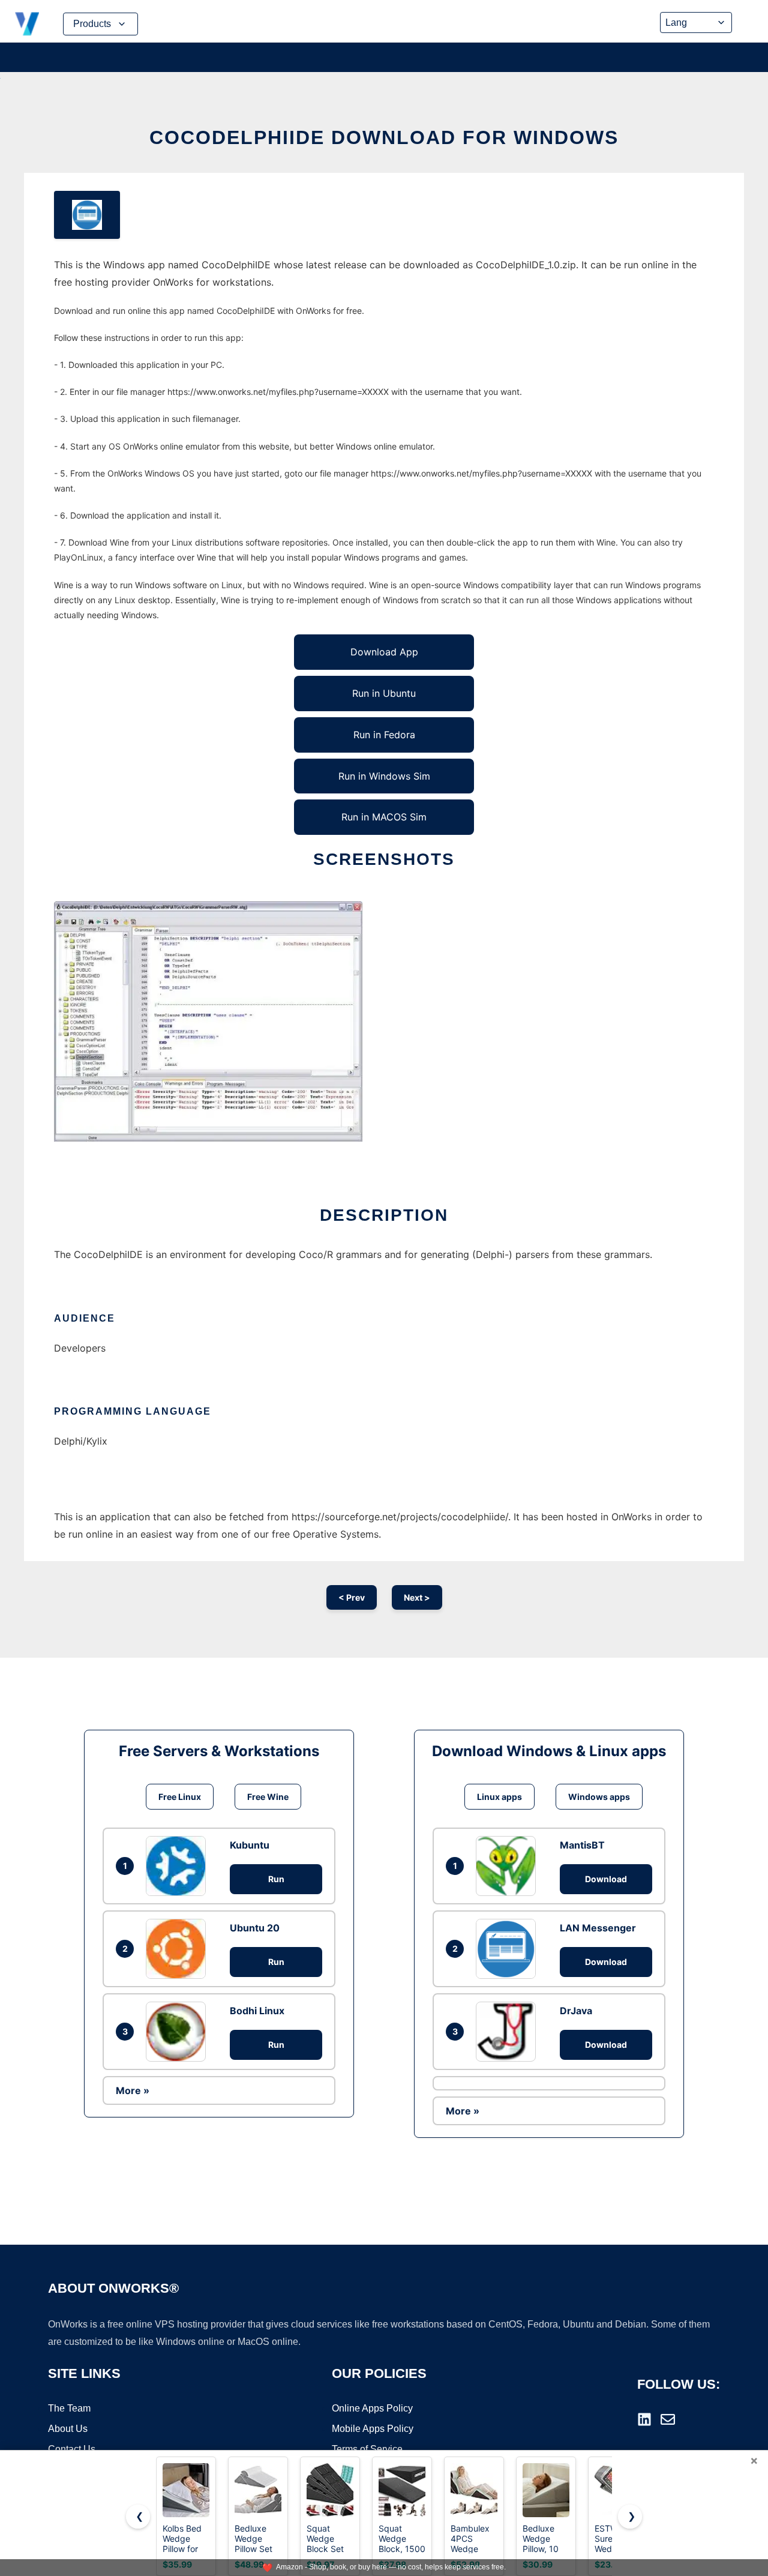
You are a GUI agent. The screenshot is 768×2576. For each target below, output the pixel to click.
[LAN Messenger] (509, 1949)
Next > (417, 1597)
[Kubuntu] (179, 1866)
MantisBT (582, 1845)
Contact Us (72, 2449)
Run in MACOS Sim (384, 817)
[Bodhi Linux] (179, 2032)
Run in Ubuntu (384, 693)
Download (606, 1879)
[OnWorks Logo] (27, 24)
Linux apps (499, 1797)
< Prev (352, 1597)
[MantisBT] (509, 1866)
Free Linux (180, 1797)
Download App (384, 652)
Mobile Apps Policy (373, 2429)
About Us (68, 2429)
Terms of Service (367, 2449)
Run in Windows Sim (384, 776)
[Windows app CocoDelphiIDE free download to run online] (87, 215)
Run (276, 1879)
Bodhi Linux (257, 2011)
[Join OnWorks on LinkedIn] (644, 2419)
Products (92, 24)
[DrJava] (509, 2032)
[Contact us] (668, 2419)
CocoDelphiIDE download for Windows (384, 137)
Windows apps (599, 1797)
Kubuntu (250, 1845)
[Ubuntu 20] (179, 1949)
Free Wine (268, 1797)
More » (133, 2090)
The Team (69, 2408)
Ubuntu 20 (255, 1928)
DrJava (576, 2011)
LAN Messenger (598, 1928)
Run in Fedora (384, 735)
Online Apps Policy (372, 2408)
